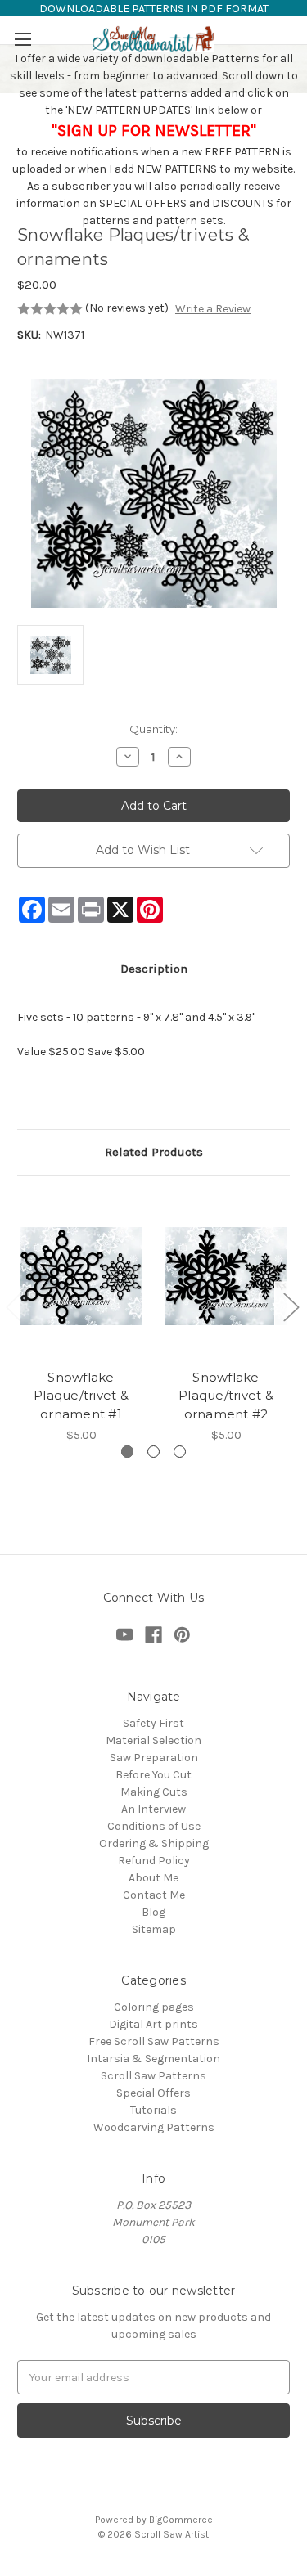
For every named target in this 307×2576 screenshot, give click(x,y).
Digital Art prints (153, 2024)
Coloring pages (154, 2007)
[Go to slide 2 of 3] (291, 1306)
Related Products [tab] (154, 1152)
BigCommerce (181, 2520)
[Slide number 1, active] (127, 1452)
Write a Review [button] (213, 309)
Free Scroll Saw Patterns (154, 2041)
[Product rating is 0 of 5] (50, 309)
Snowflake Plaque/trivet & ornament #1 (81, 1396)
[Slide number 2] (153, 1452)
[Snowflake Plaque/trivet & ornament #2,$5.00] (226, 1276)
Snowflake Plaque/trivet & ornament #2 (226, 1396)
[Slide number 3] (180, 1452)
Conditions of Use (154, 1826)
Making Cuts (154, 1792)
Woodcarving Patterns (154, 2127)
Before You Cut (153, 1775)
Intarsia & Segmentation (153, 2059)
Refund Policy (154, 1861)
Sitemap (154, 1929)
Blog (153, 1912)
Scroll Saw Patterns (153, 2076)
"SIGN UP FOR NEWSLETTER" (154, 130)
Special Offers (153, 2093)
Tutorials (153, 2110)
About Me (153, 1878)
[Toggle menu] (23, 39)
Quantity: (153, 729)
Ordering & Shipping (154, 1843)
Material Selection (153, 1740)
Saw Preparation (154, 1758)
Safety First (153, 1723)
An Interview (153, 1809)
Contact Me (154, 1895)
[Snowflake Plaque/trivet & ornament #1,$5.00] (81, 1276)
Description (154, 969)
